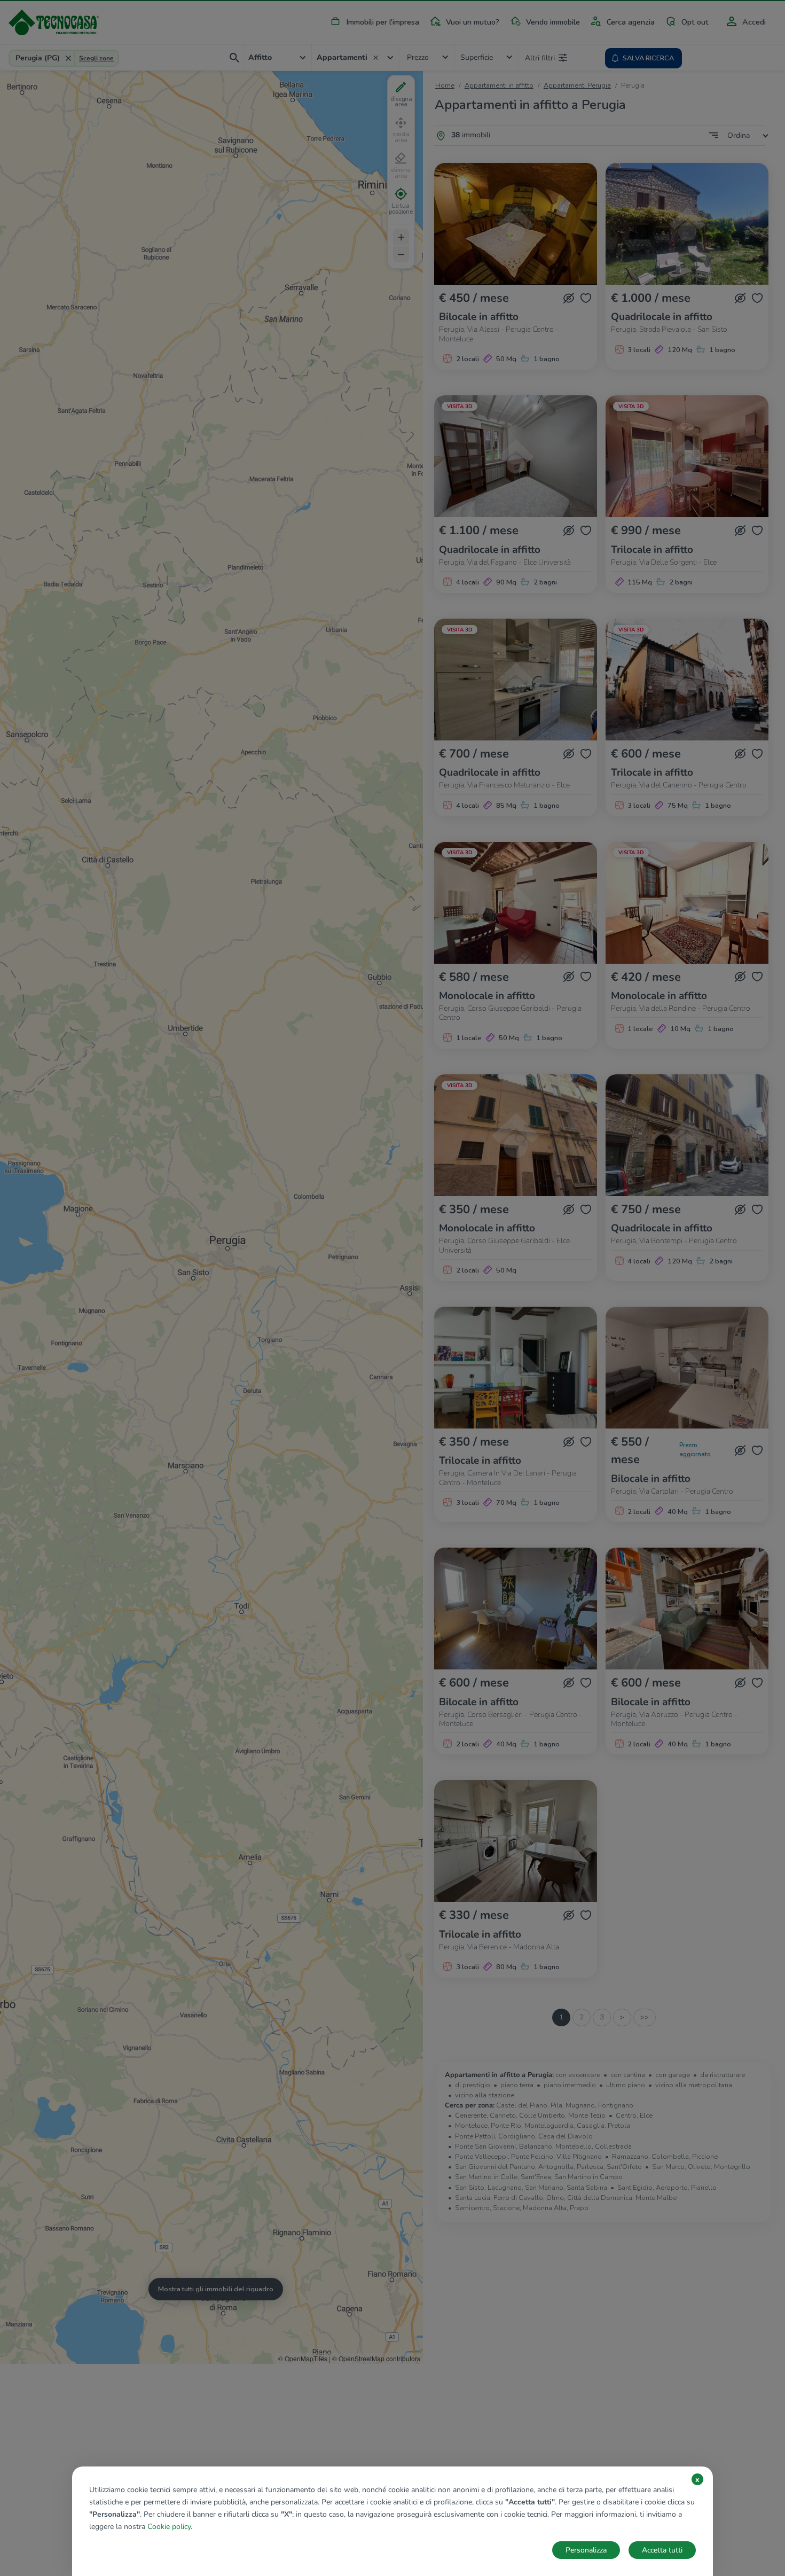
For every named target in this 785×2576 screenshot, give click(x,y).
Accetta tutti (662, 2550)
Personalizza (586, 2550)
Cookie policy (169, 2527)
